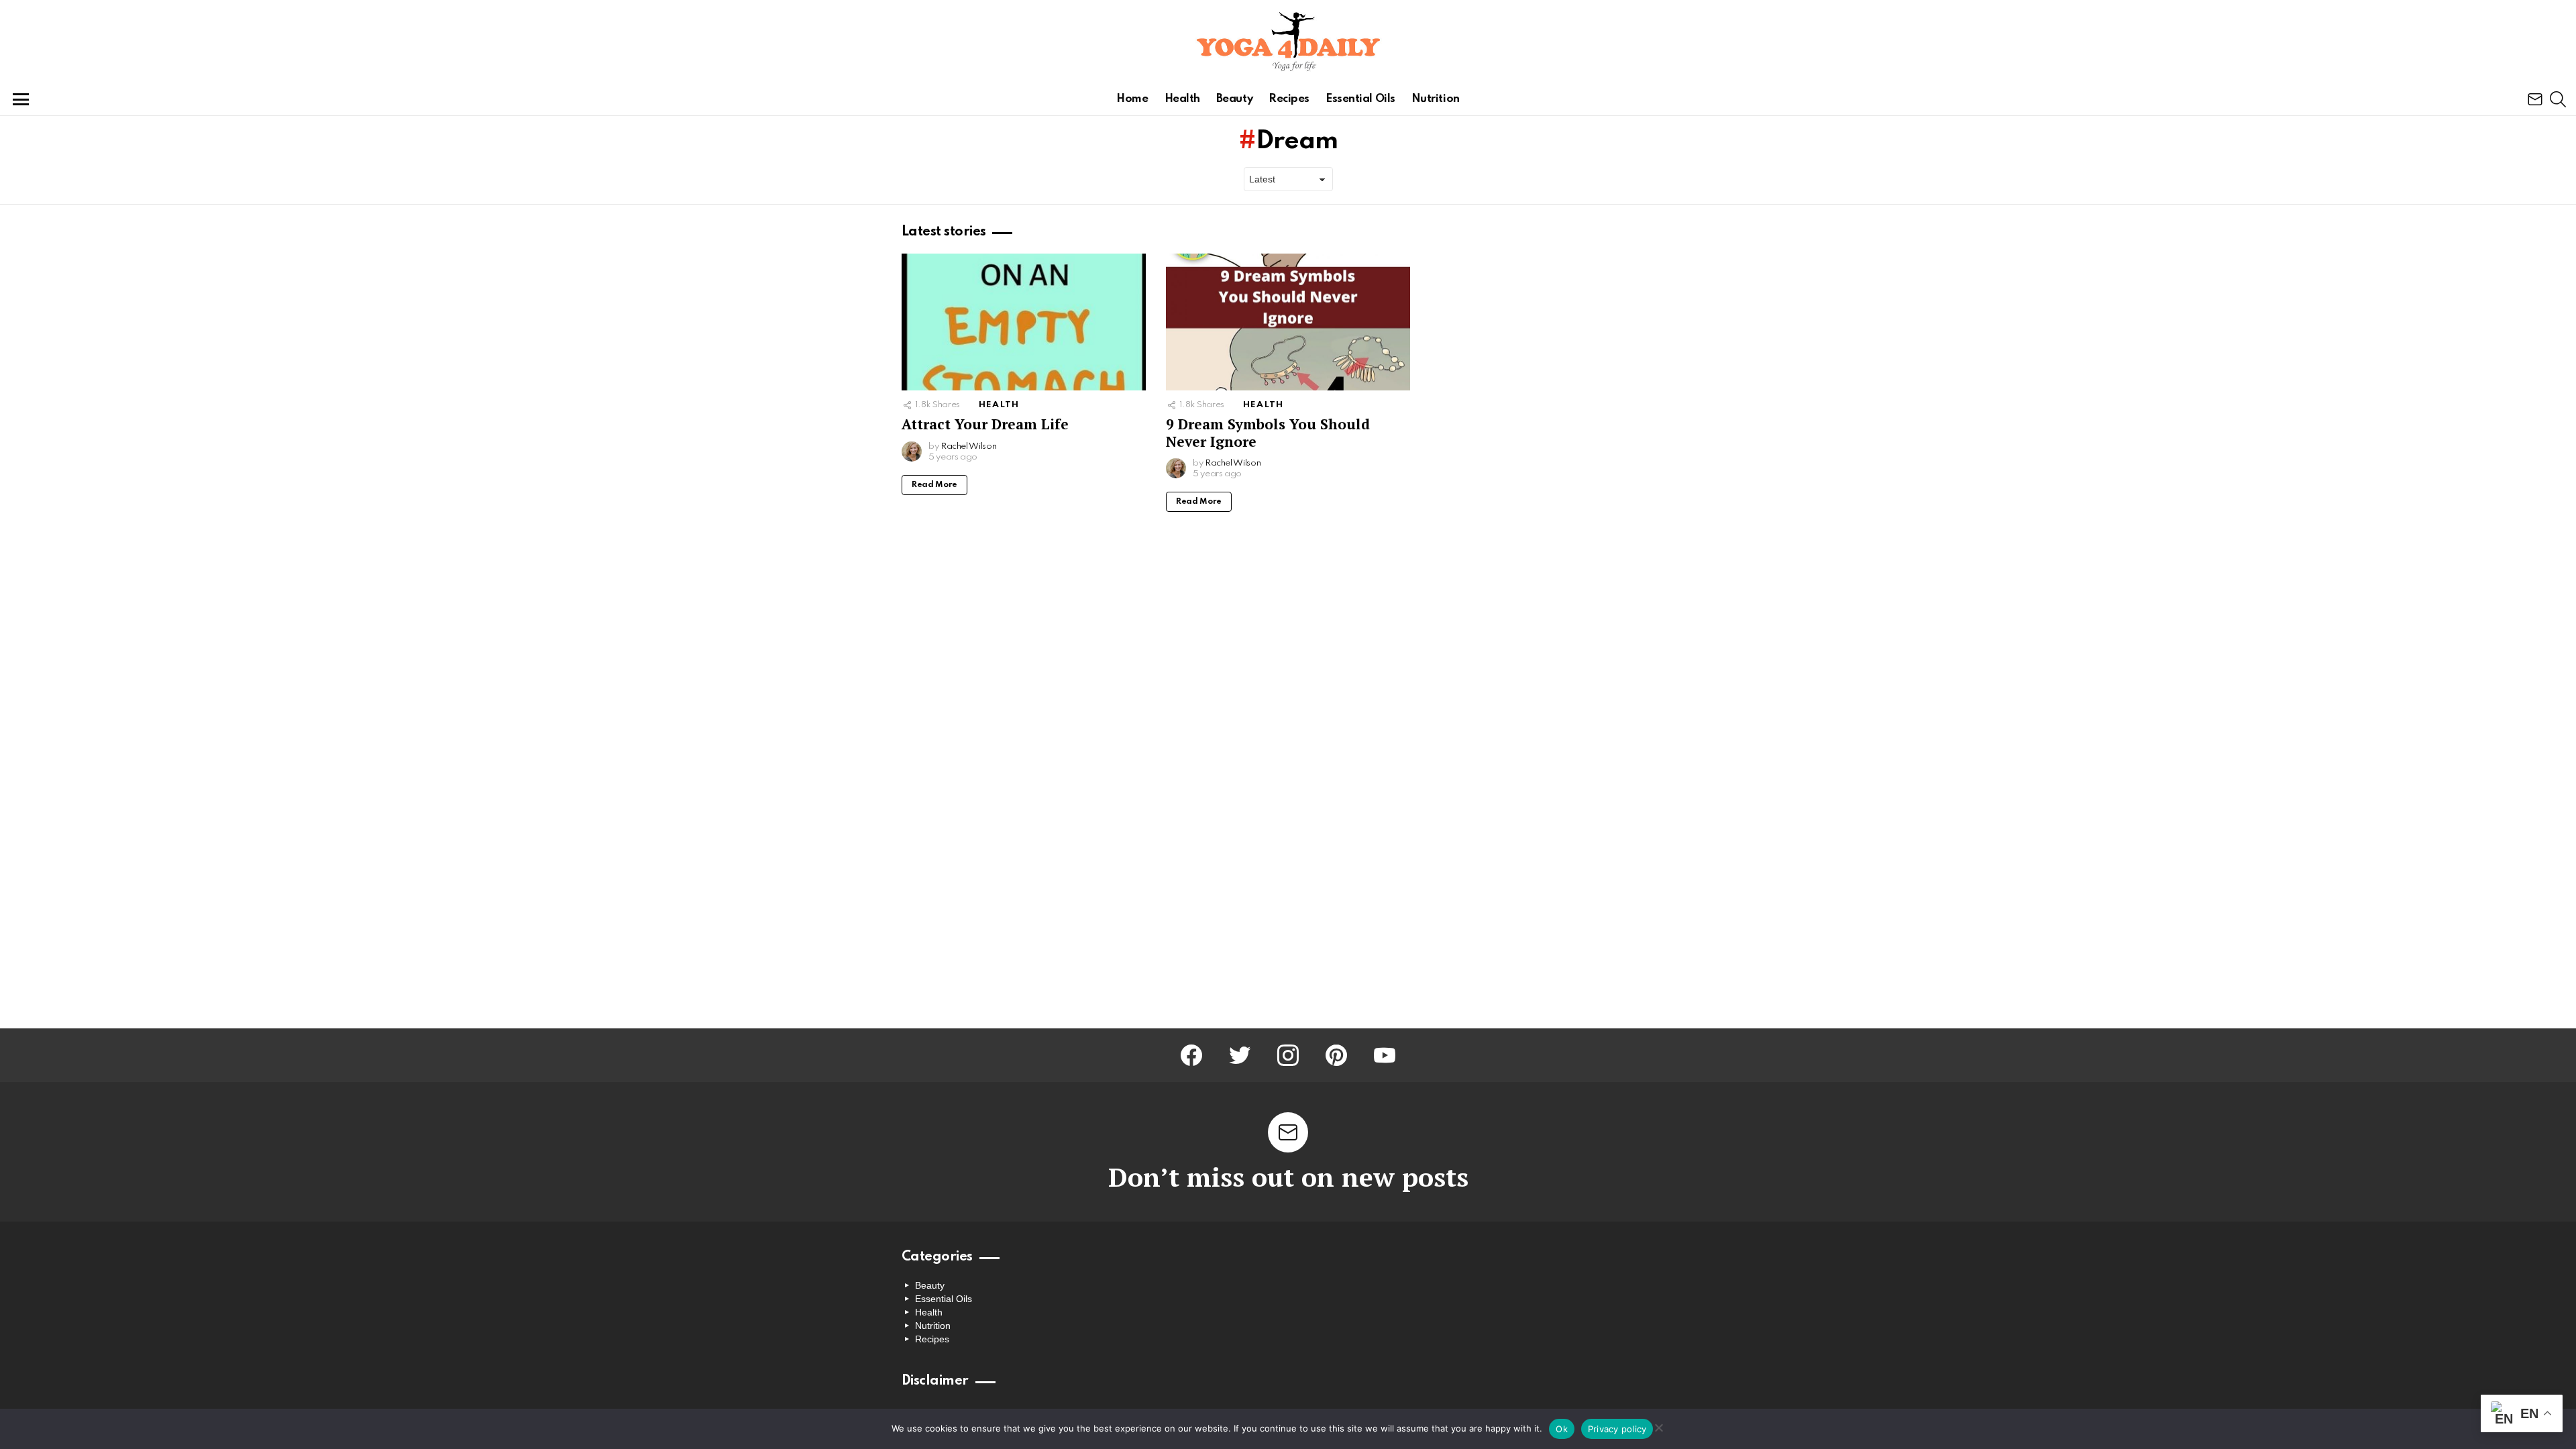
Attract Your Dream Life (985, 424)
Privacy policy (1617, 1429)
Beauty (1234, 99)
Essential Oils (1360, 99)
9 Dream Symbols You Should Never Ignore (1268, 432)
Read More (934, 485)
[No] (1658, 1426)
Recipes (1289, 99)
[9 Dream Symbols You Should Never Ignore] (1288, 322)
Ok (1562, 1429)
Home (1132, 99)
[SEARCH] (2558, 99)
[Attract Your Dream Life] (1024, 322)
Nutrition (1436, 99)
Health (1182, 99)
